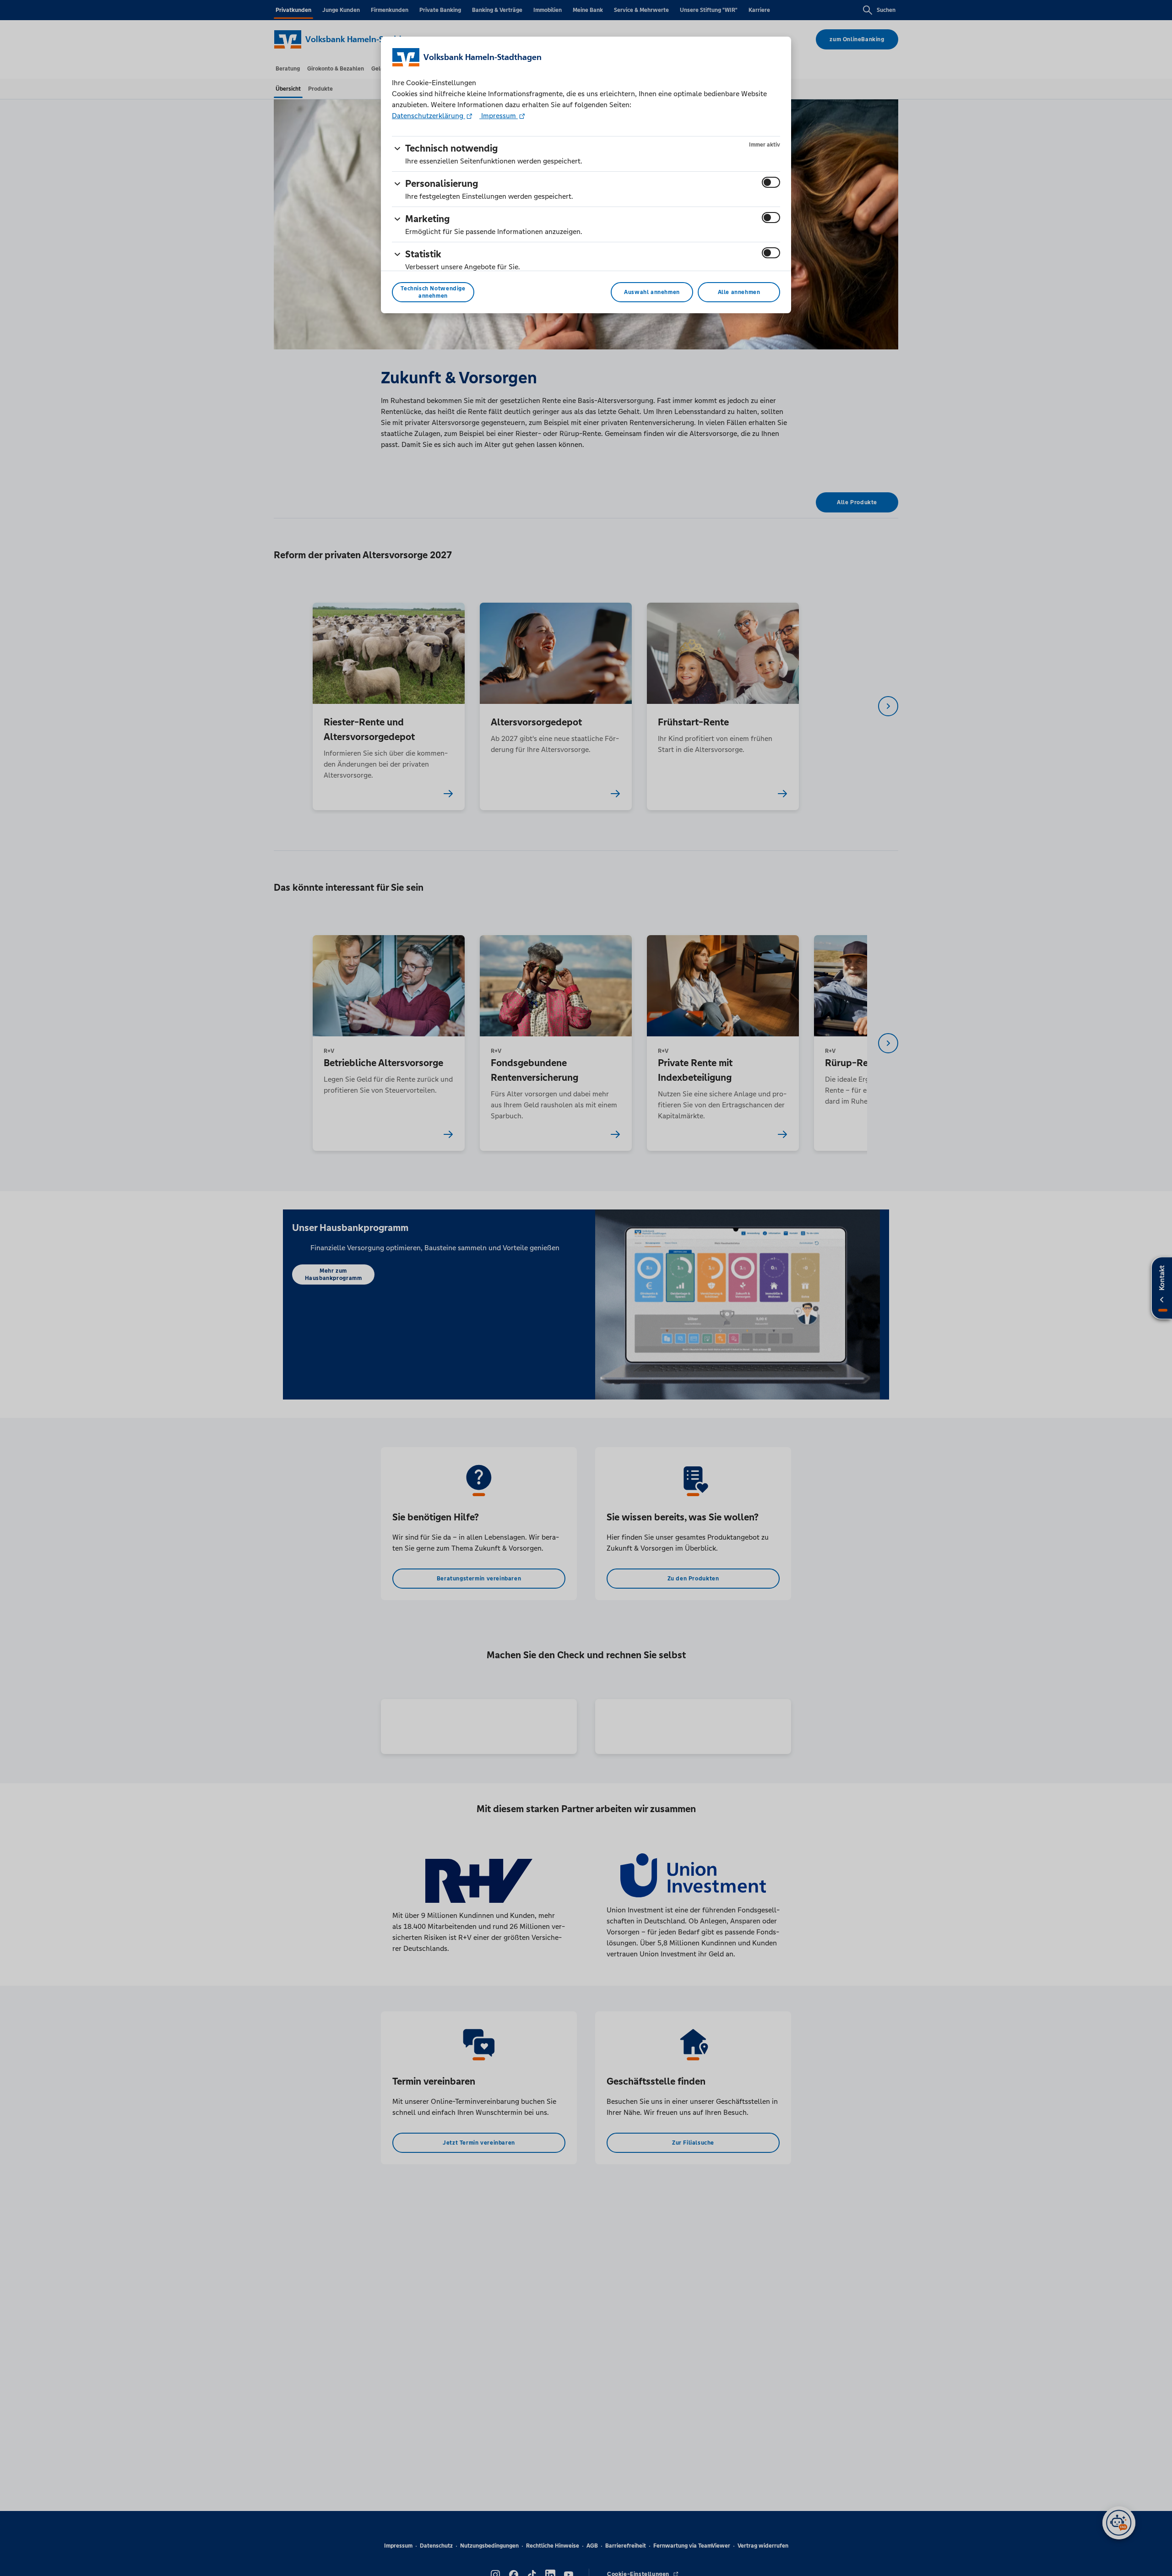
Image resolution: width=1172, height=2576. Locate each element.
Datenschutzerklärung (429, 116)
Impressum (499, 116)
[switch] (771, 182)
